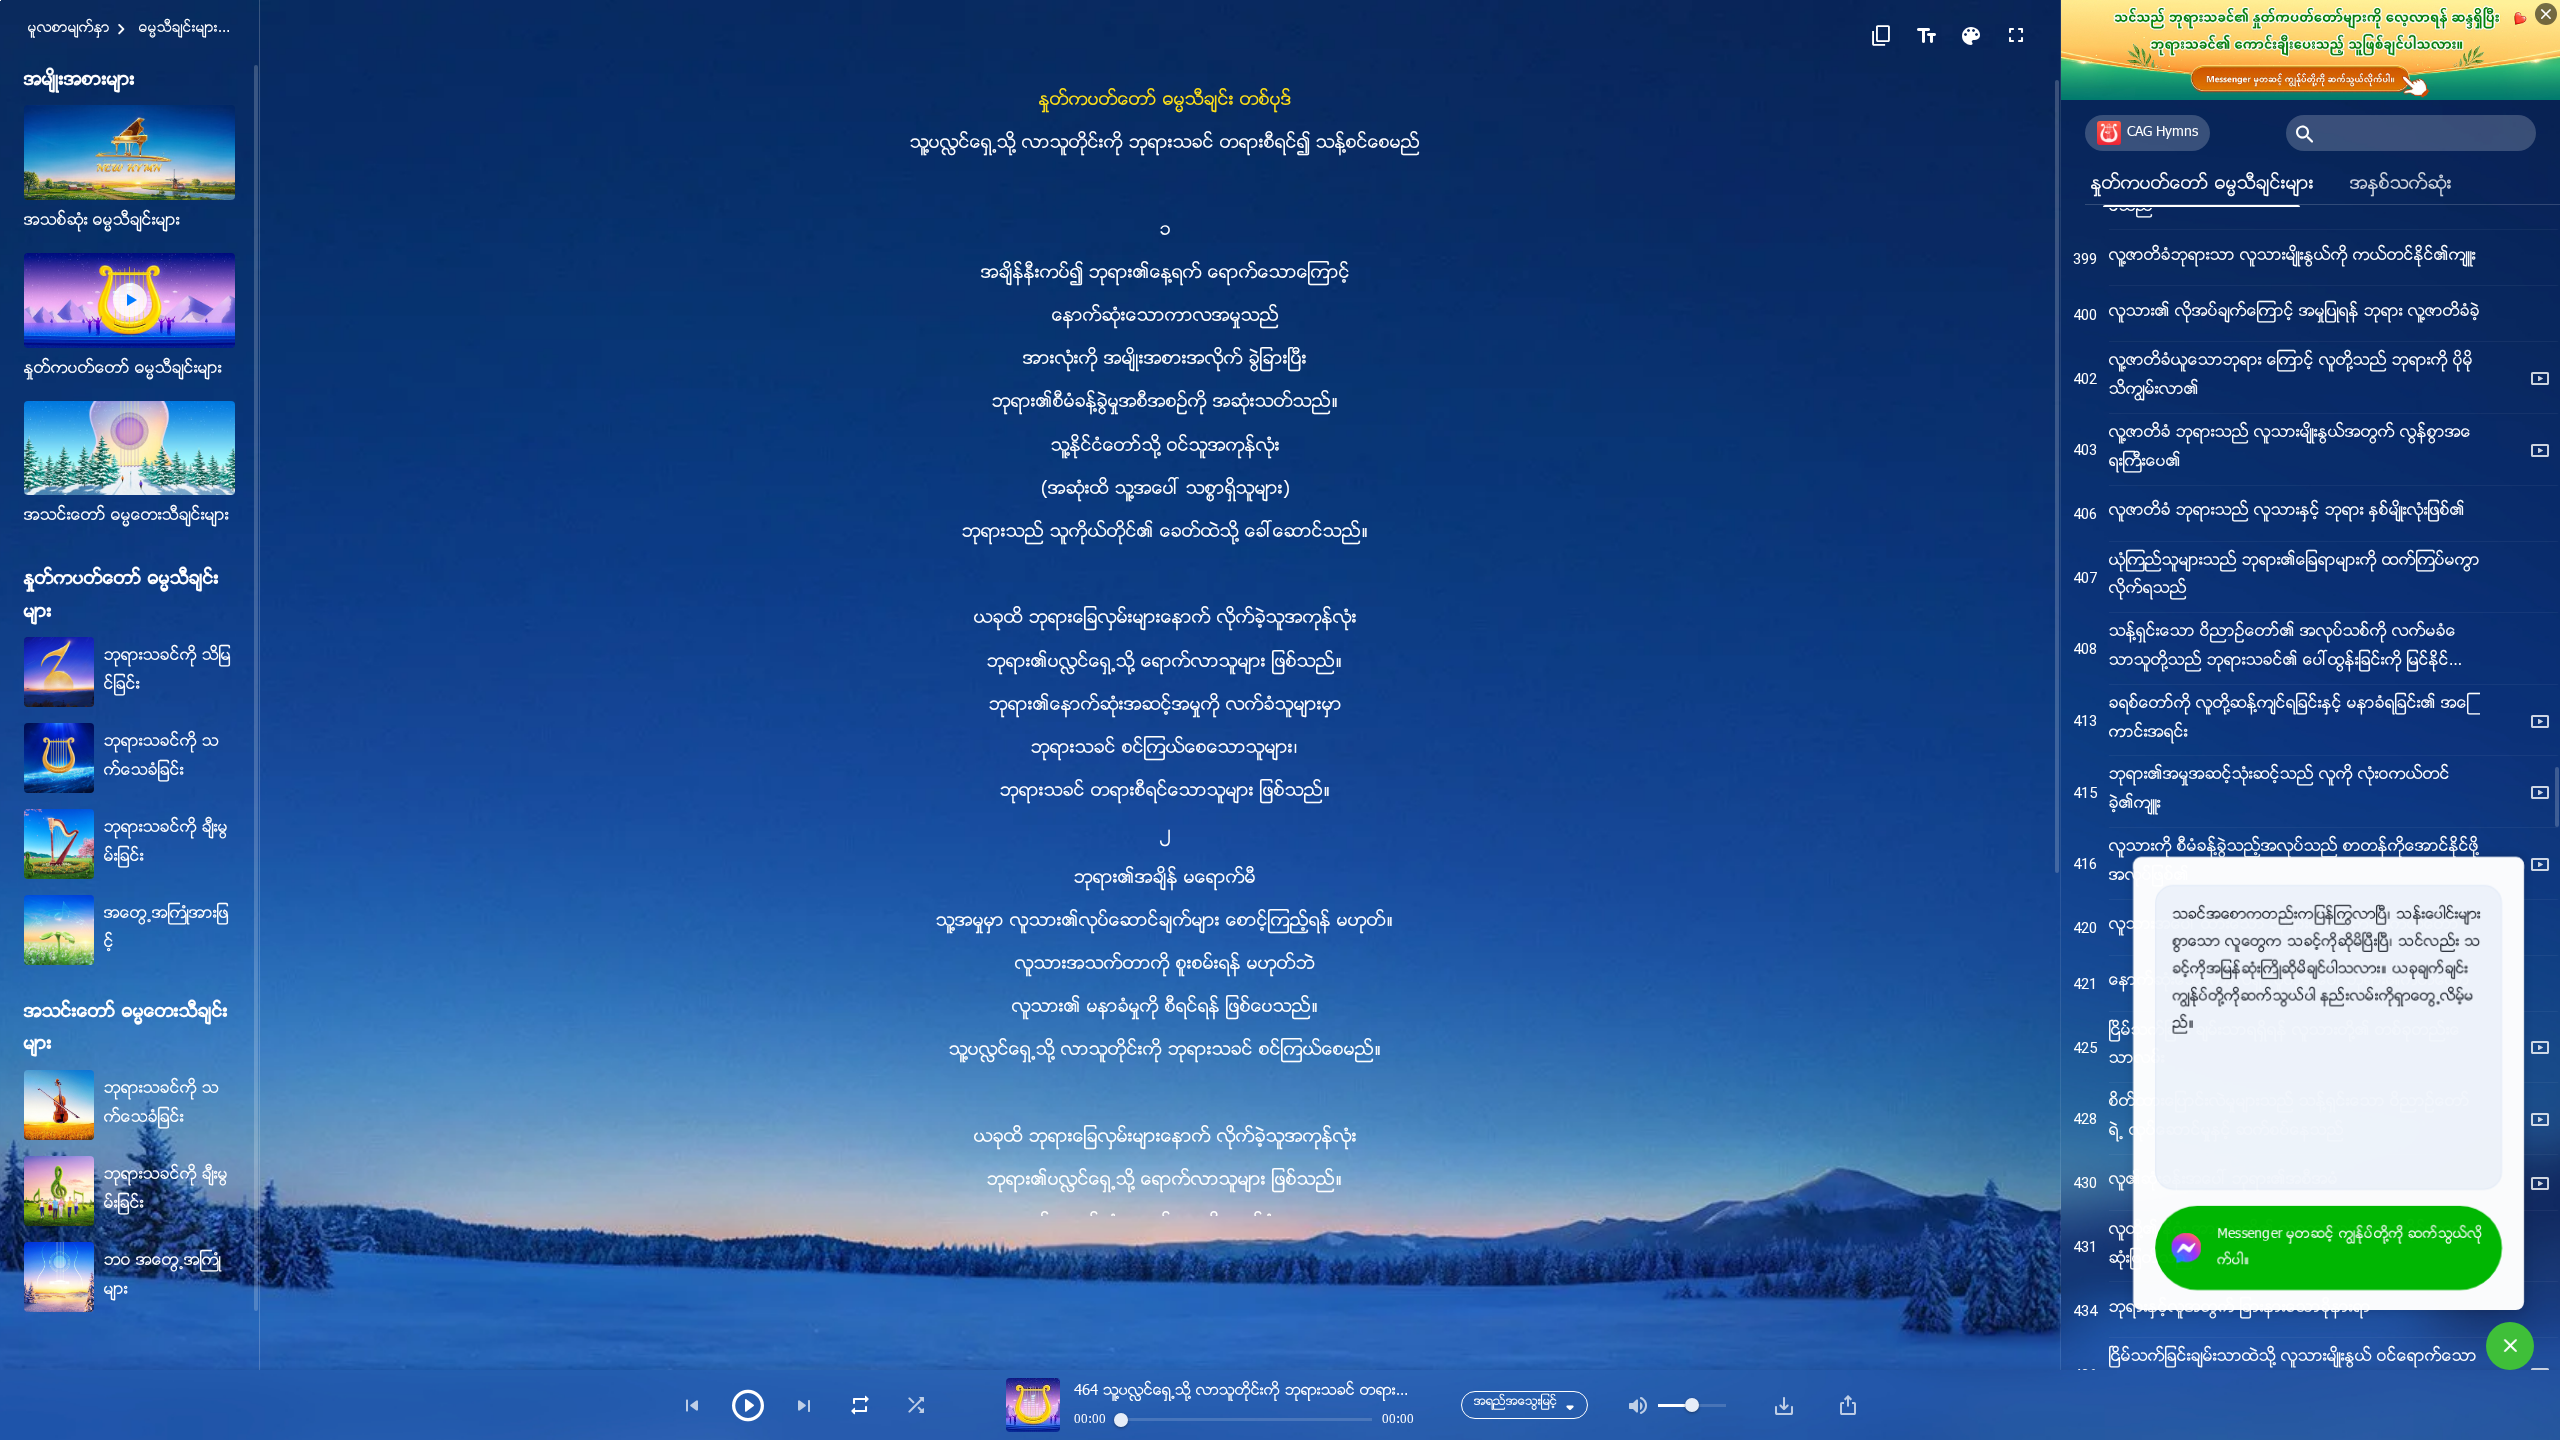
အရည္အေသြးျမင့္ (1515, 1402)
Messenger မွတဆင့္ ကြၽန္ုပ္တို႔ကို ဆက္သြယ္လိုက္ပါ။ (2350, 1248)
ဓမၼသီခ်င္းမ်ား (178, 29)
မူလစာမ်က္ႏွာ (69, 29)
